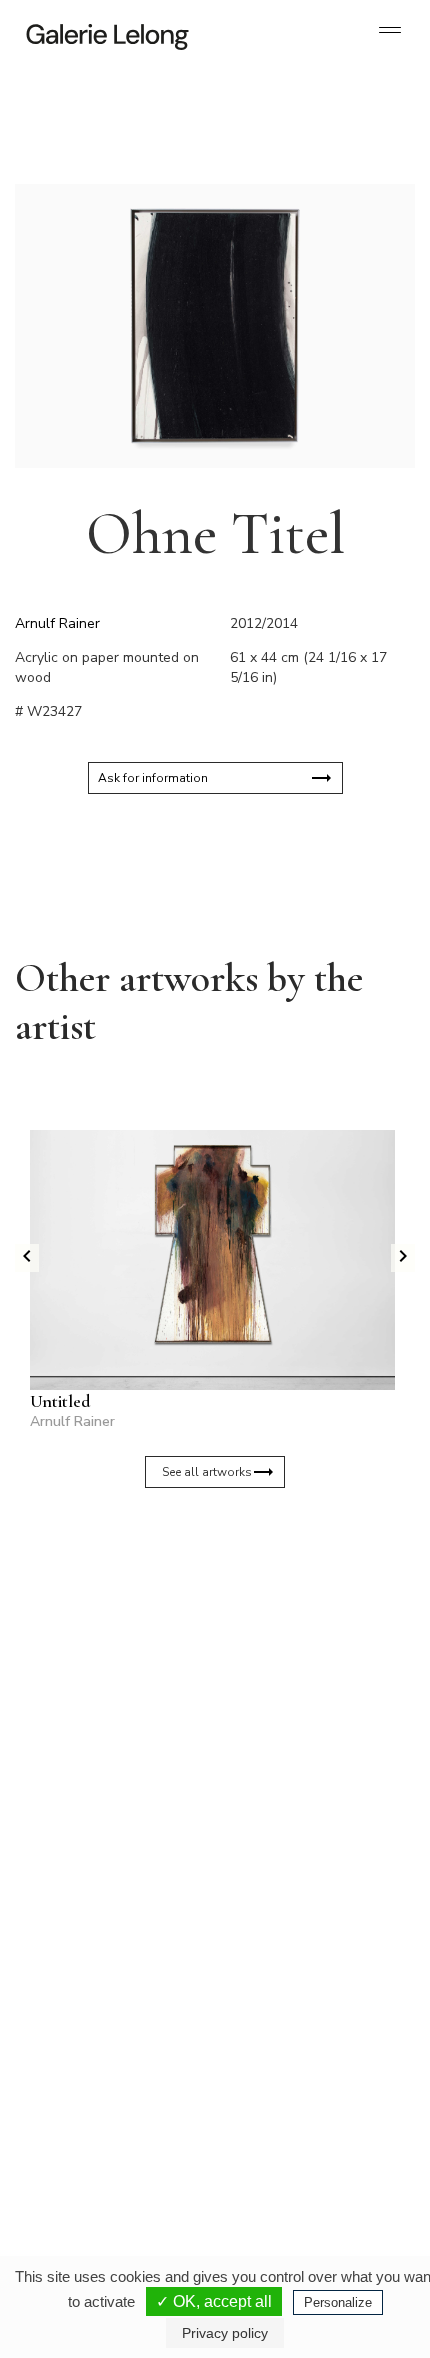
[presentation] (27, 1258)
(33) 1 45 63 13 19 (99, 1934)
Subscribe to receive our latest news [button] (199, 1582)
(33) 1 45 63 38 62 (294, 1934)
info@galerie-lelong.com (91, 1950)
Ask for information (153, 778)
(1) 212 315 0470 (291, 2134)
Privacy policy (225, 2333)
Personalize (338, 2302)
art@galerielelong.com (282, 2150)
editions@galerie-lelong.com (296, 1950)
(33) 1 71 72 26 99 (99, 2134)
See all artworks (207, 1472)
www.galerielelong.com (283, 2166)
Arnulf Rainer (57, 623)
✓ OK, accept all (214, 2301)
